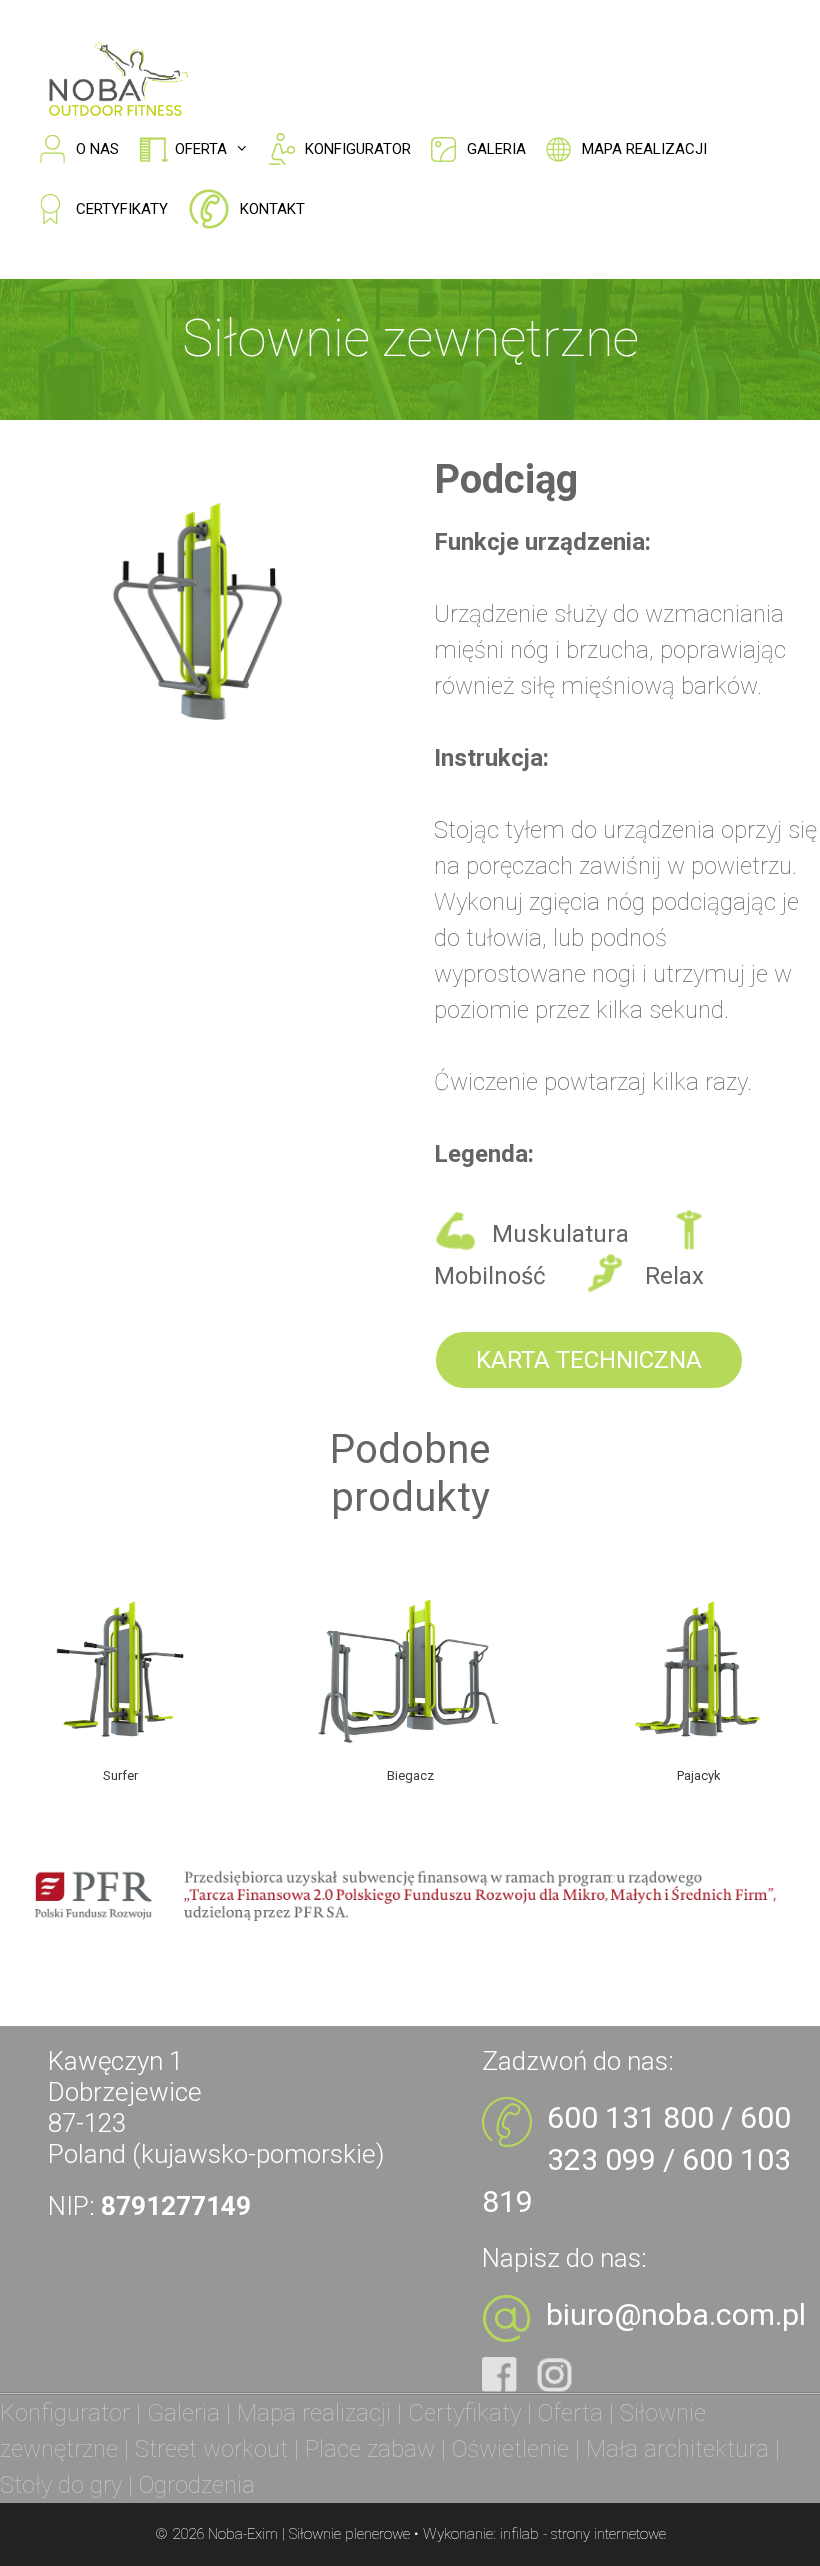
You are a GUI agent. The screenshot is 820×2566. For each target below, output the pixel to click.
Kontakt (272, 209)
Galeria (496, 149)
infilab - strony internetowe (583, 2534)
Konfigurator (358, 149)
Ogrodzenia (197, 2485)
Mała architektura (677, 2449)
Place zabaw (370, 2449)
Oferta (201, 149)
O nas (97, 149)
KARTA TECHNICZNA (589, 1360)
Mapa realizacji (644, 149)
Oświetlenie (510, 2449)
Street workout (211, 2449)
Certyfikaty (122, 209)
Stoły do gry (61, 2485)
